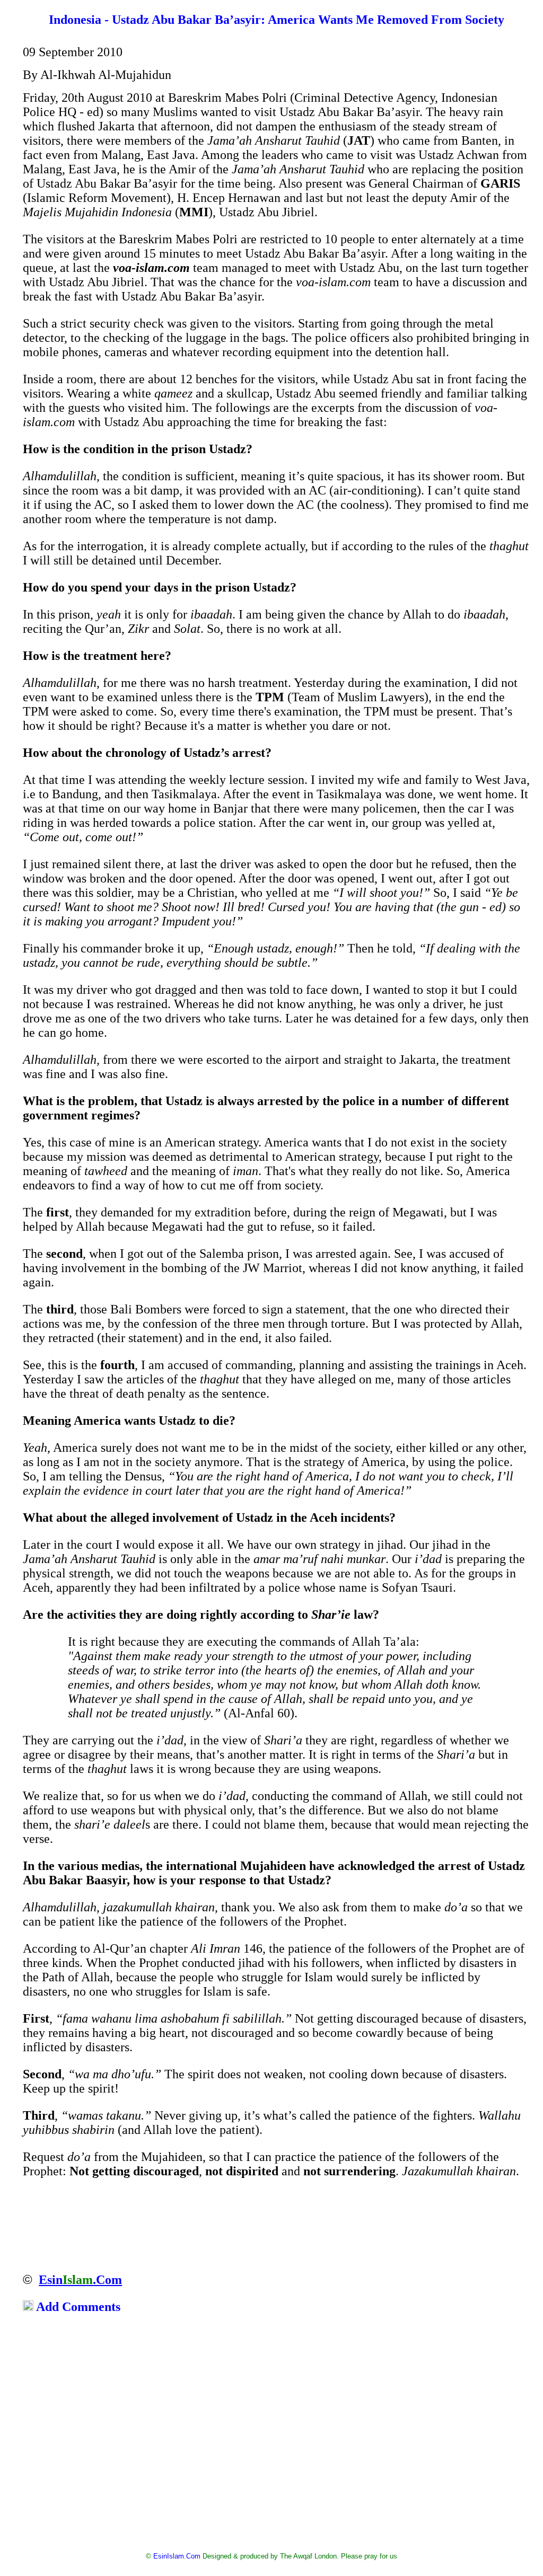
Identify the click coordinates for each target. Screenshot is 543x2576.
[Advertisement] (272, 2435)
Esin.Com (80, 2280)
